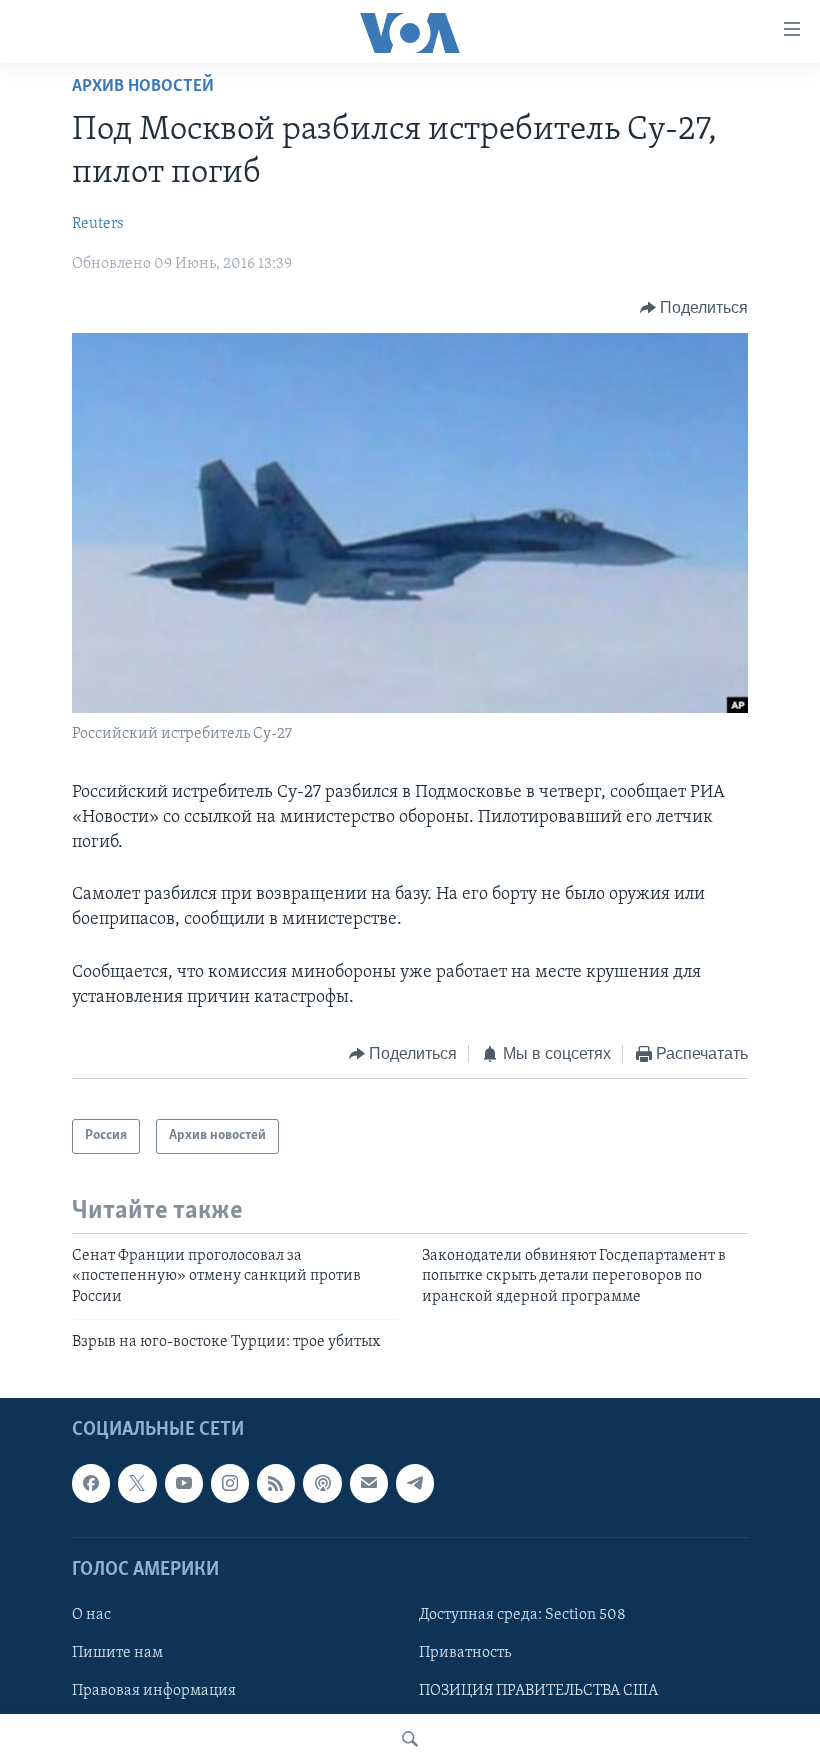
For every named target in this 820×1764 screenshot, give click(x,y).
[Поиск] (410, 1739)
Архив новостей (143, 87)
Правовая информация (154, 1691)
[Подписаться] (369, 1484)
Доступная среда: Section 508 (522, 1615)
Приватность (465, 1653)
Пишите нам (117, 1653)
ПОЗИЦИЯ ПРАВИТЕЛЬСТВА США (538, 1691)
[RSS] (276, 1484)
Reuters (98, 224)
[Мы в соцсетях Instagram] (230, 1484)
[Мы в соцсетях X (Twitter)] (137, 1484)
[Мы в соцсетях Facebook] (91, 1484)
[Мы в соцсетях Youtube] (184, 1484)
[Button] (694, 308)
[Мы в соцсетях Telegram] (415, 1484)
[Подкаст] (322, 1484)
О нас (91, 1615)
